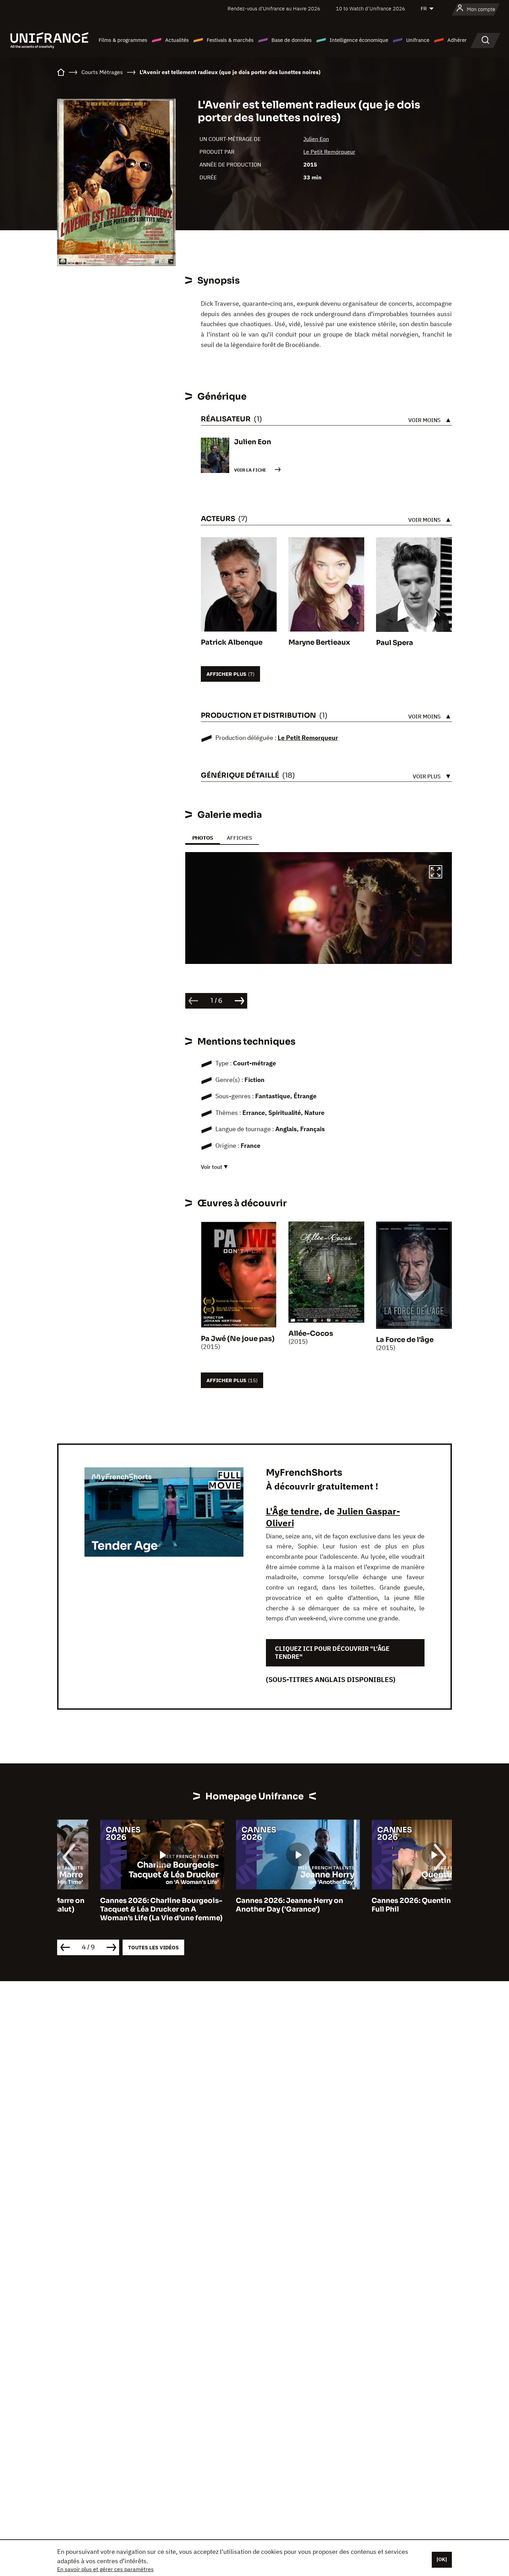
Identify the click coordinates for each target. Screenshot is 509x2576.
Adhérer (457, 40)
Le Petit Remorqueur (329, 152)
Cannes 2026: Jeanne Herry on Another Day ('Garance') (247, 1905)
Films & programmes (123, 40)
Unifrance (418, 40)
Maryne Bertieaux (319, 642)
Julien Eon (316, 139)
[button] (436, 873)
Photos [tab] (203, 838)
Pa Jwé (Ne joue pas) (238, 1339)
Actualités (177, 40)
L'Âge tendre (293, 1511)
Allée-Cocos (311, 1334)
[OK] (442, 2559)
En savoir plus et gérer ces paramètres (105, 2569)
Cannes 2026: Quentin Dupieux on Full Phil (389, 1905)
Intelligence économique (359, 40)
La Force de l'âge (405, 1340)
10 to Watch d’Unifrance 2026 (370, 8)
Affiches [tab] (239, 838)
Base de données (292, 40)
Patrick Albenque (232, 642)
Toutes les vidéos (153, 1947)
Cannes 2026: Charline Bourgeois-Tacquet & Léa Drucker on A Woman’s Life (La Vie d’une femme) (118, 1909)
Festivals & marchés (230, 40)
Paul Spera (395, 643)
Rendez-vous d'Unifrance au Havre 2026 (274, 8)
